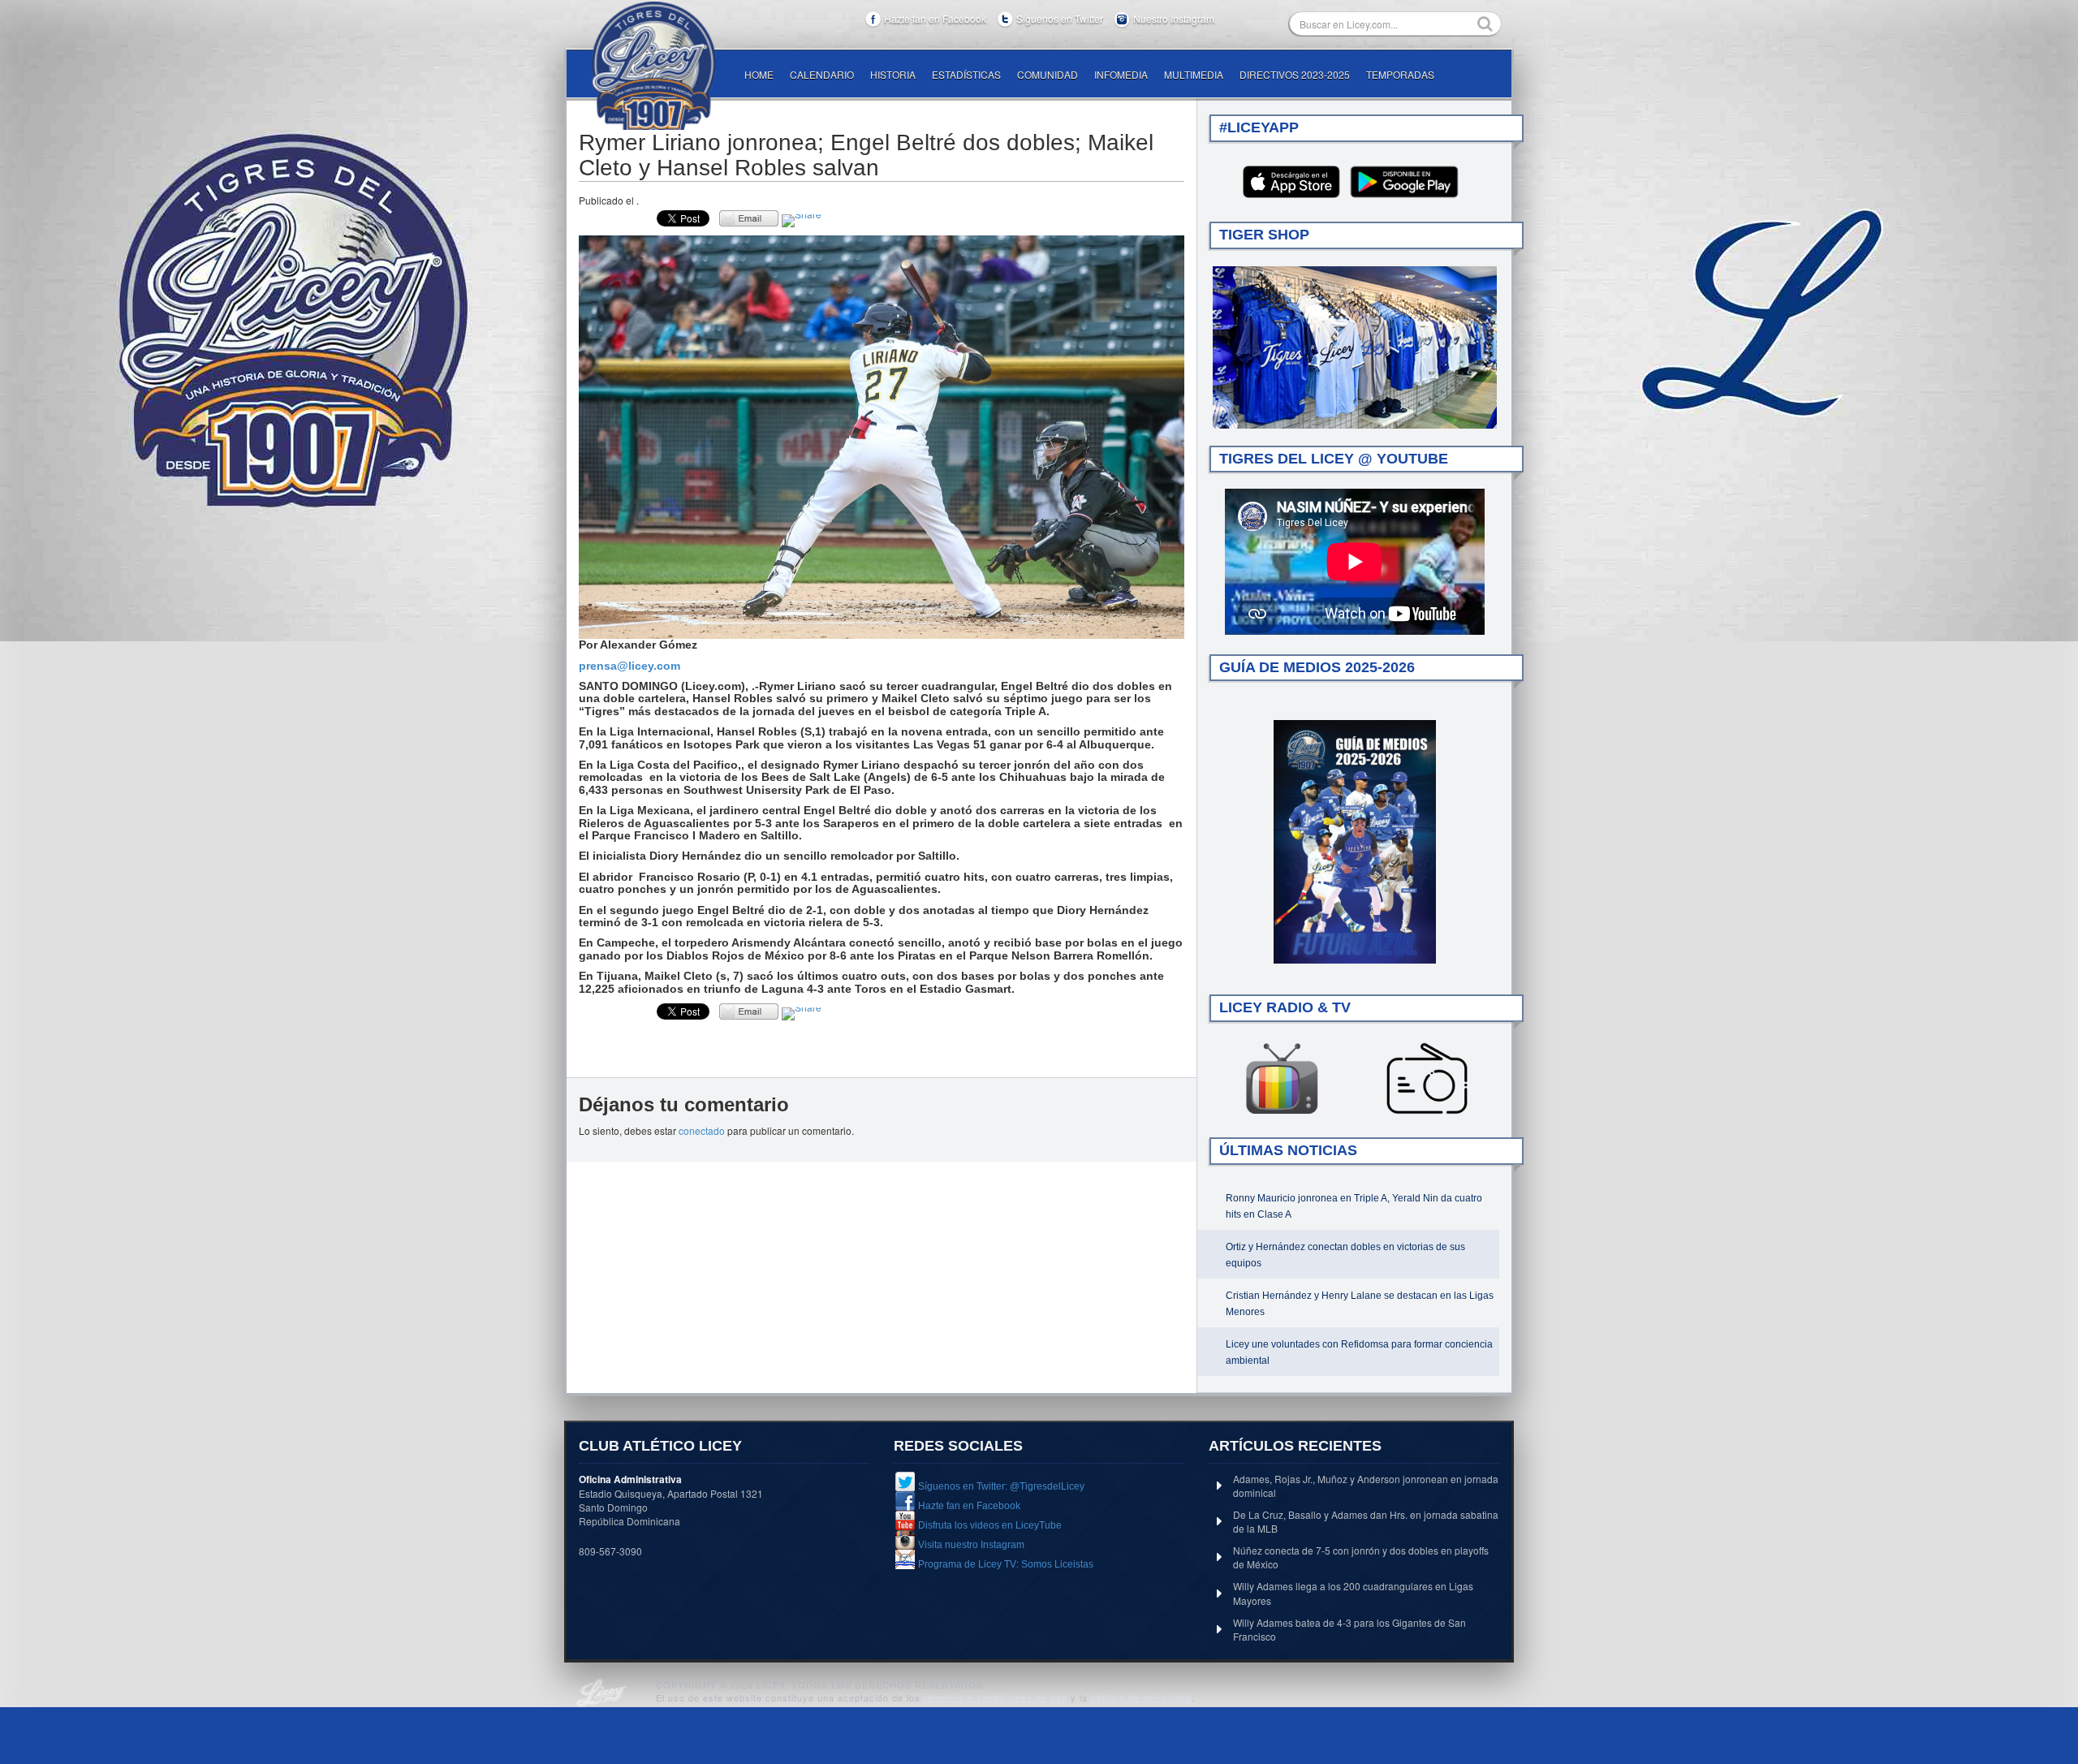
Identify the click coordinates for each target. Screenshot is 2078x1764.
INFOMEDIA (1121, 74)
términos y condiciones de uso (996, 1697)
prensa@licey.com (629, 666)
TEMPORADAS (1400, 74)
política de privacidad (1141, 1697)
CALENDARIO (822, 74)
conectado (702, 1130)
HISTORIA (893, 74)
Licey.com (653, 66)
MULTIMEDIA (1194, 74)
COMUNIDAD (1048, 74)
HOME (759, 74)
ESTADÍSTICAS (966, 74)
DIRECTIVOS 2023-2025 (1295, 74)
